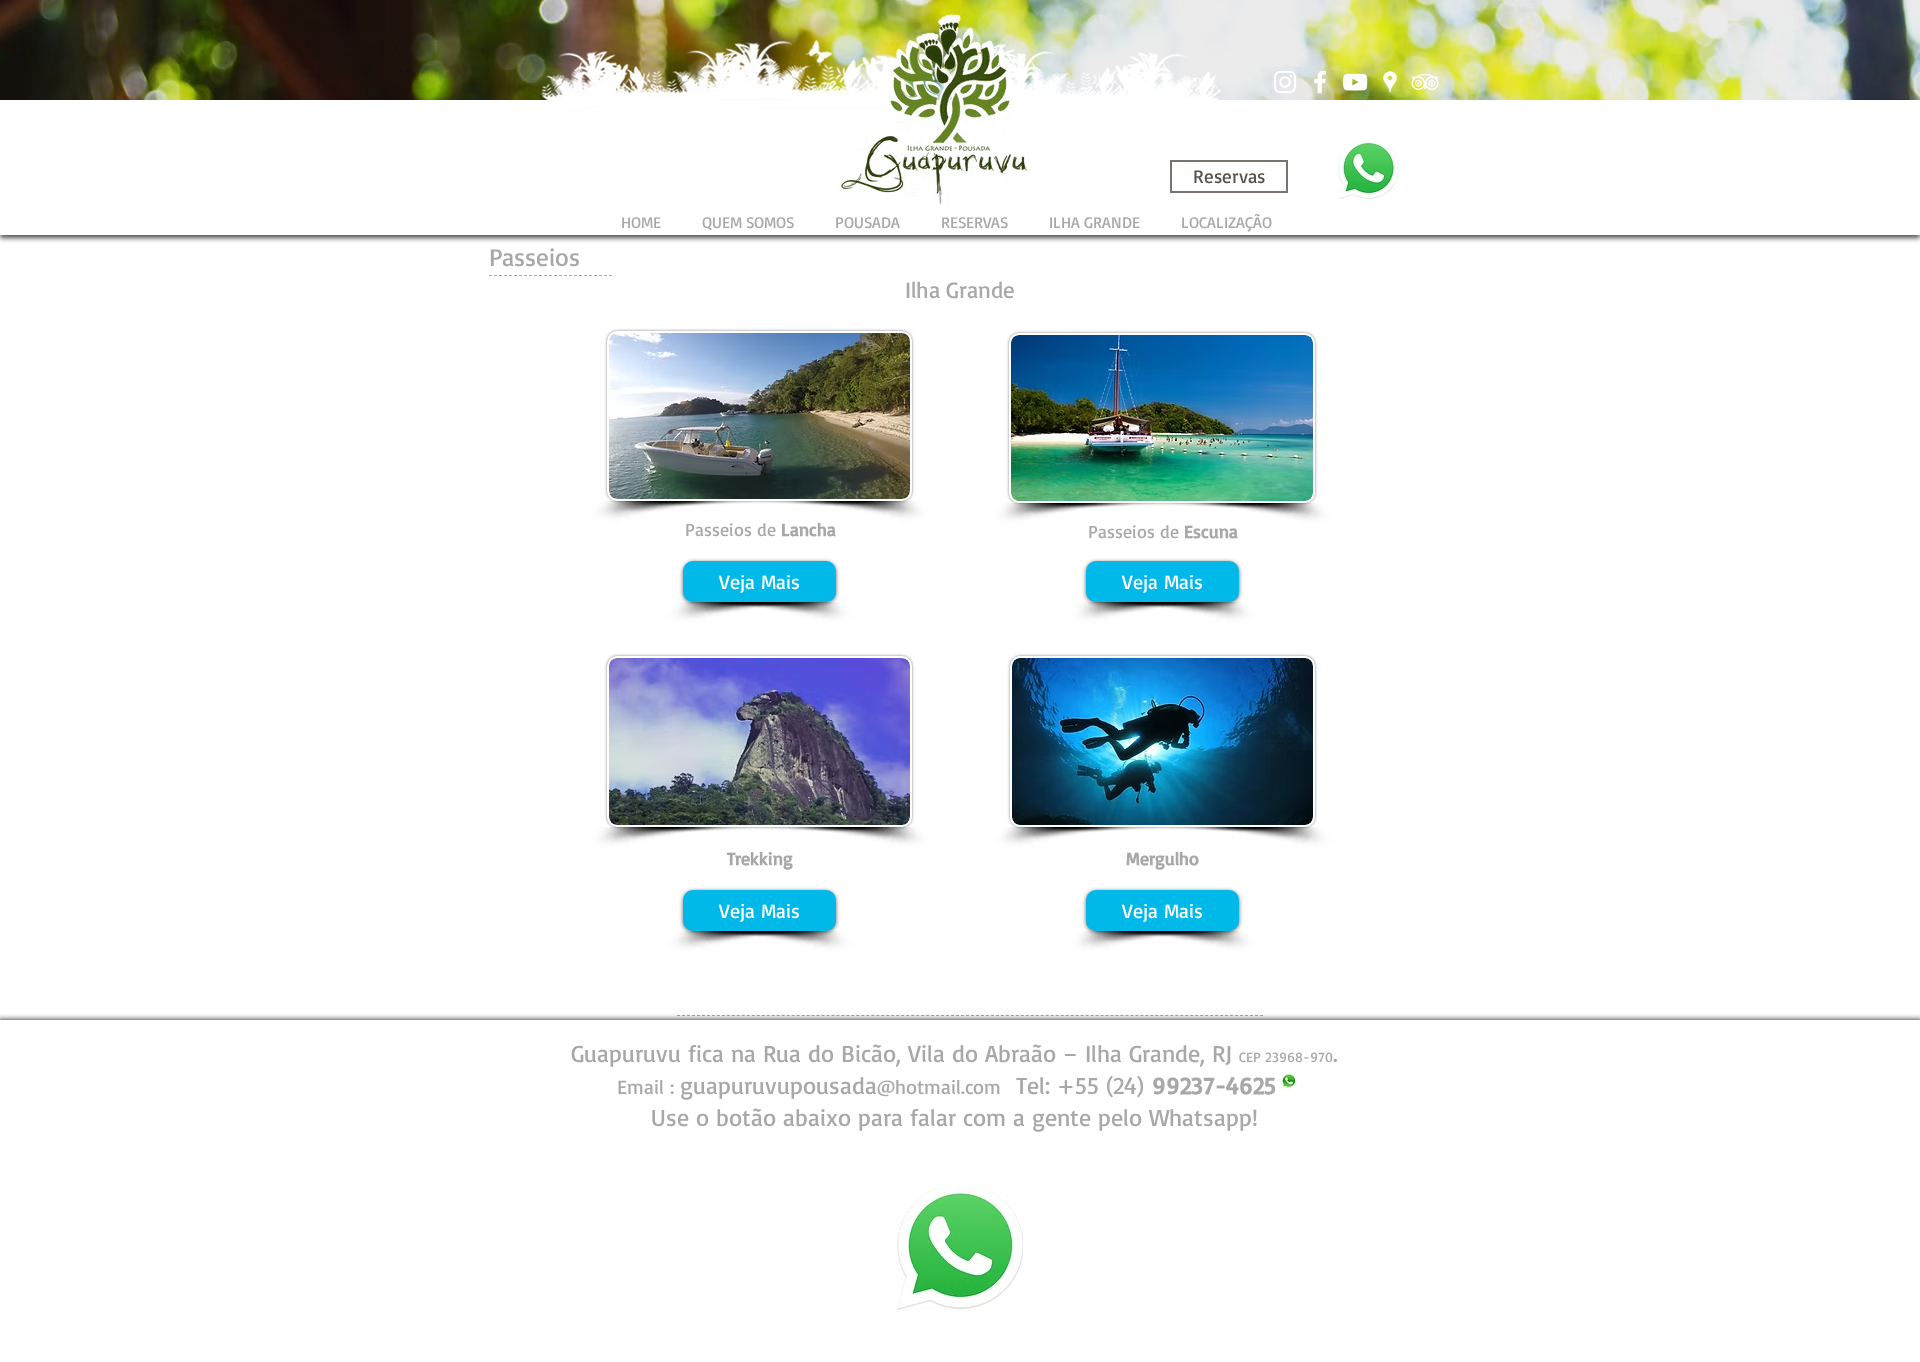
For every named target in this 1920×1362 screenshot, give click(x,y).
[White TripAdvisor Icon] (1425, 82)
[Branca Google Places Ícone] (1390, 82)
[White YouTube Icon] (1355, 82)
